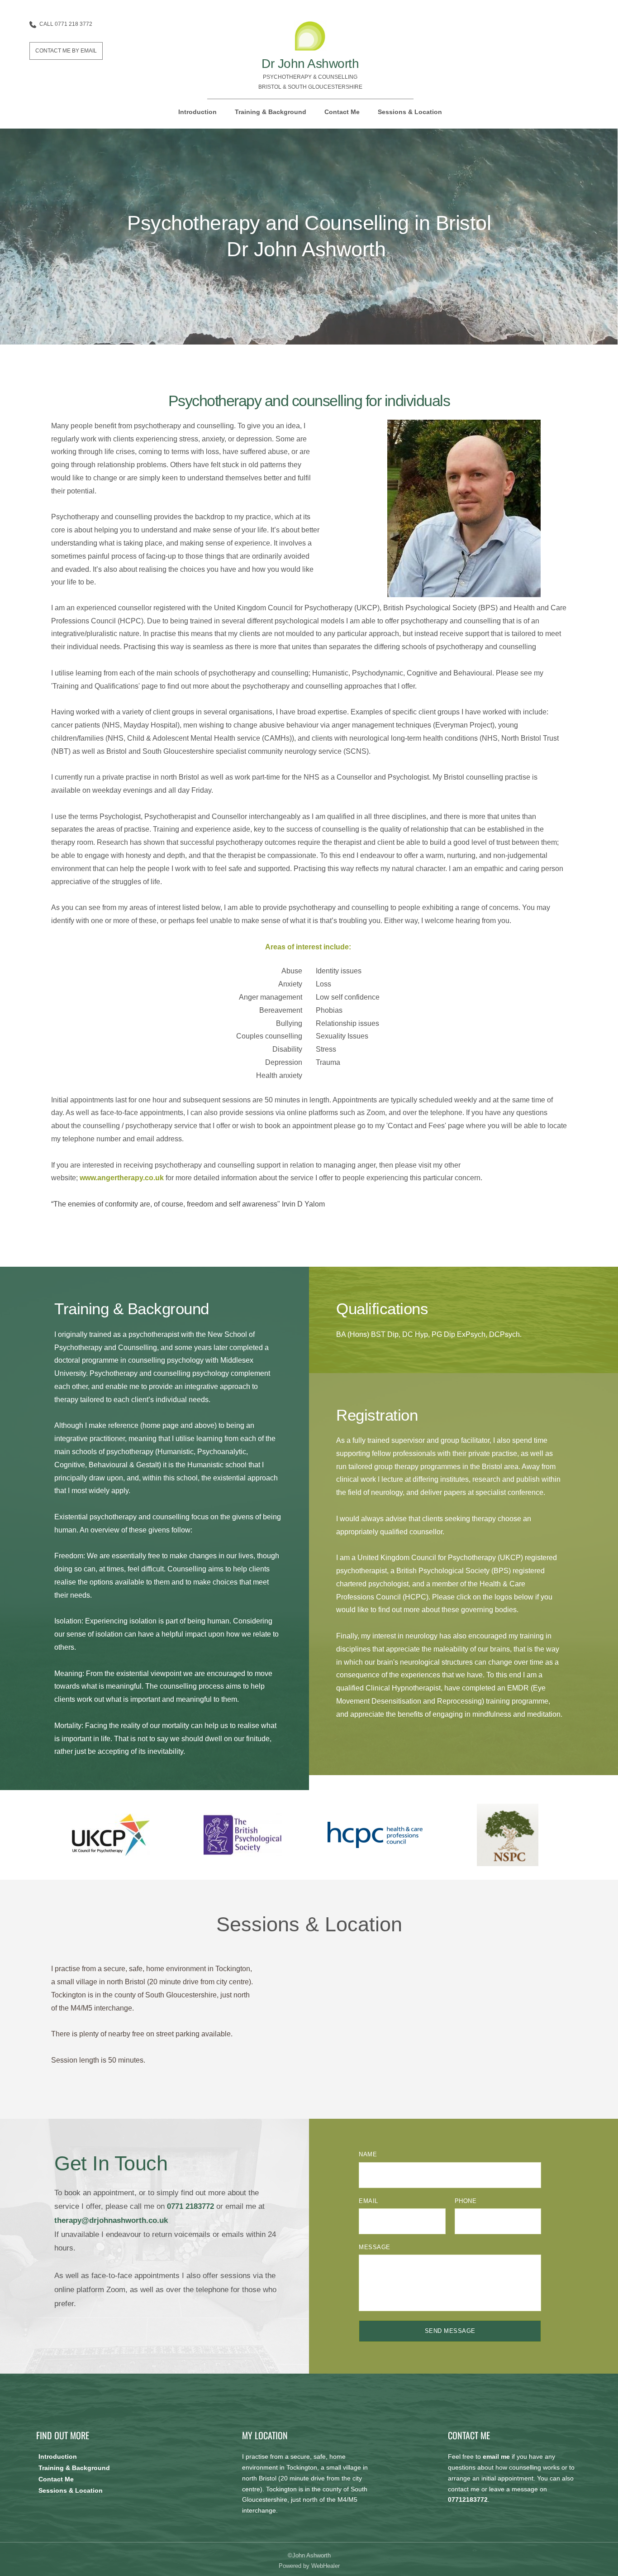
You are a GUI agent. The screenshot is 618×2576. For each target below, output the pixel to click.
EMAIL (368, 2201)
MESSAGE (375, 2247)
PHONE (466, 2201)
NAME (368, 2154)
